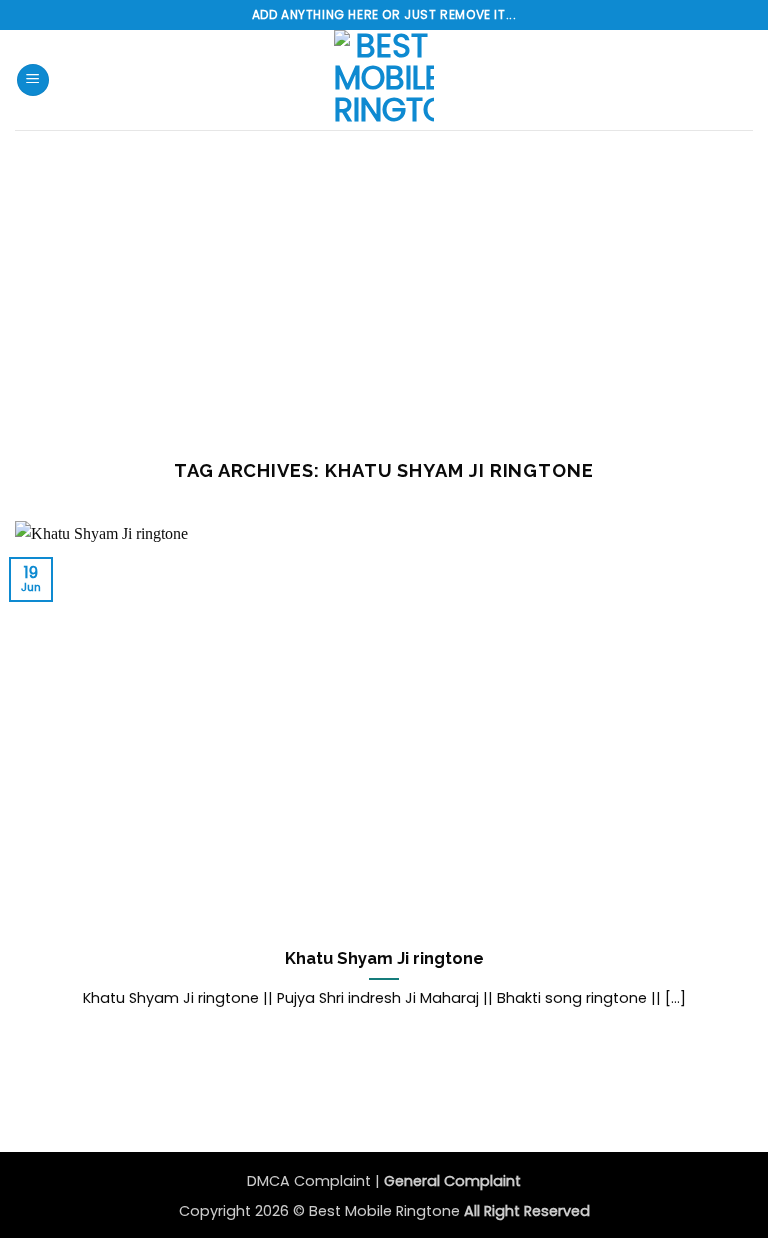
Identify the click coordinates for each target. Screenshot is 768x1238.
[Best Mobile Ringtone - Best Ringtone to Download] (384, 80)
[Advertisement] (384, 280)
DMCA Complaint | (315, 1181)
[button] (33, 80)
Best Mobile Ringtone (386, 1211)
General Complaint (452, 1181)
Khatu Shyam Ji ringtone (384, 958)
